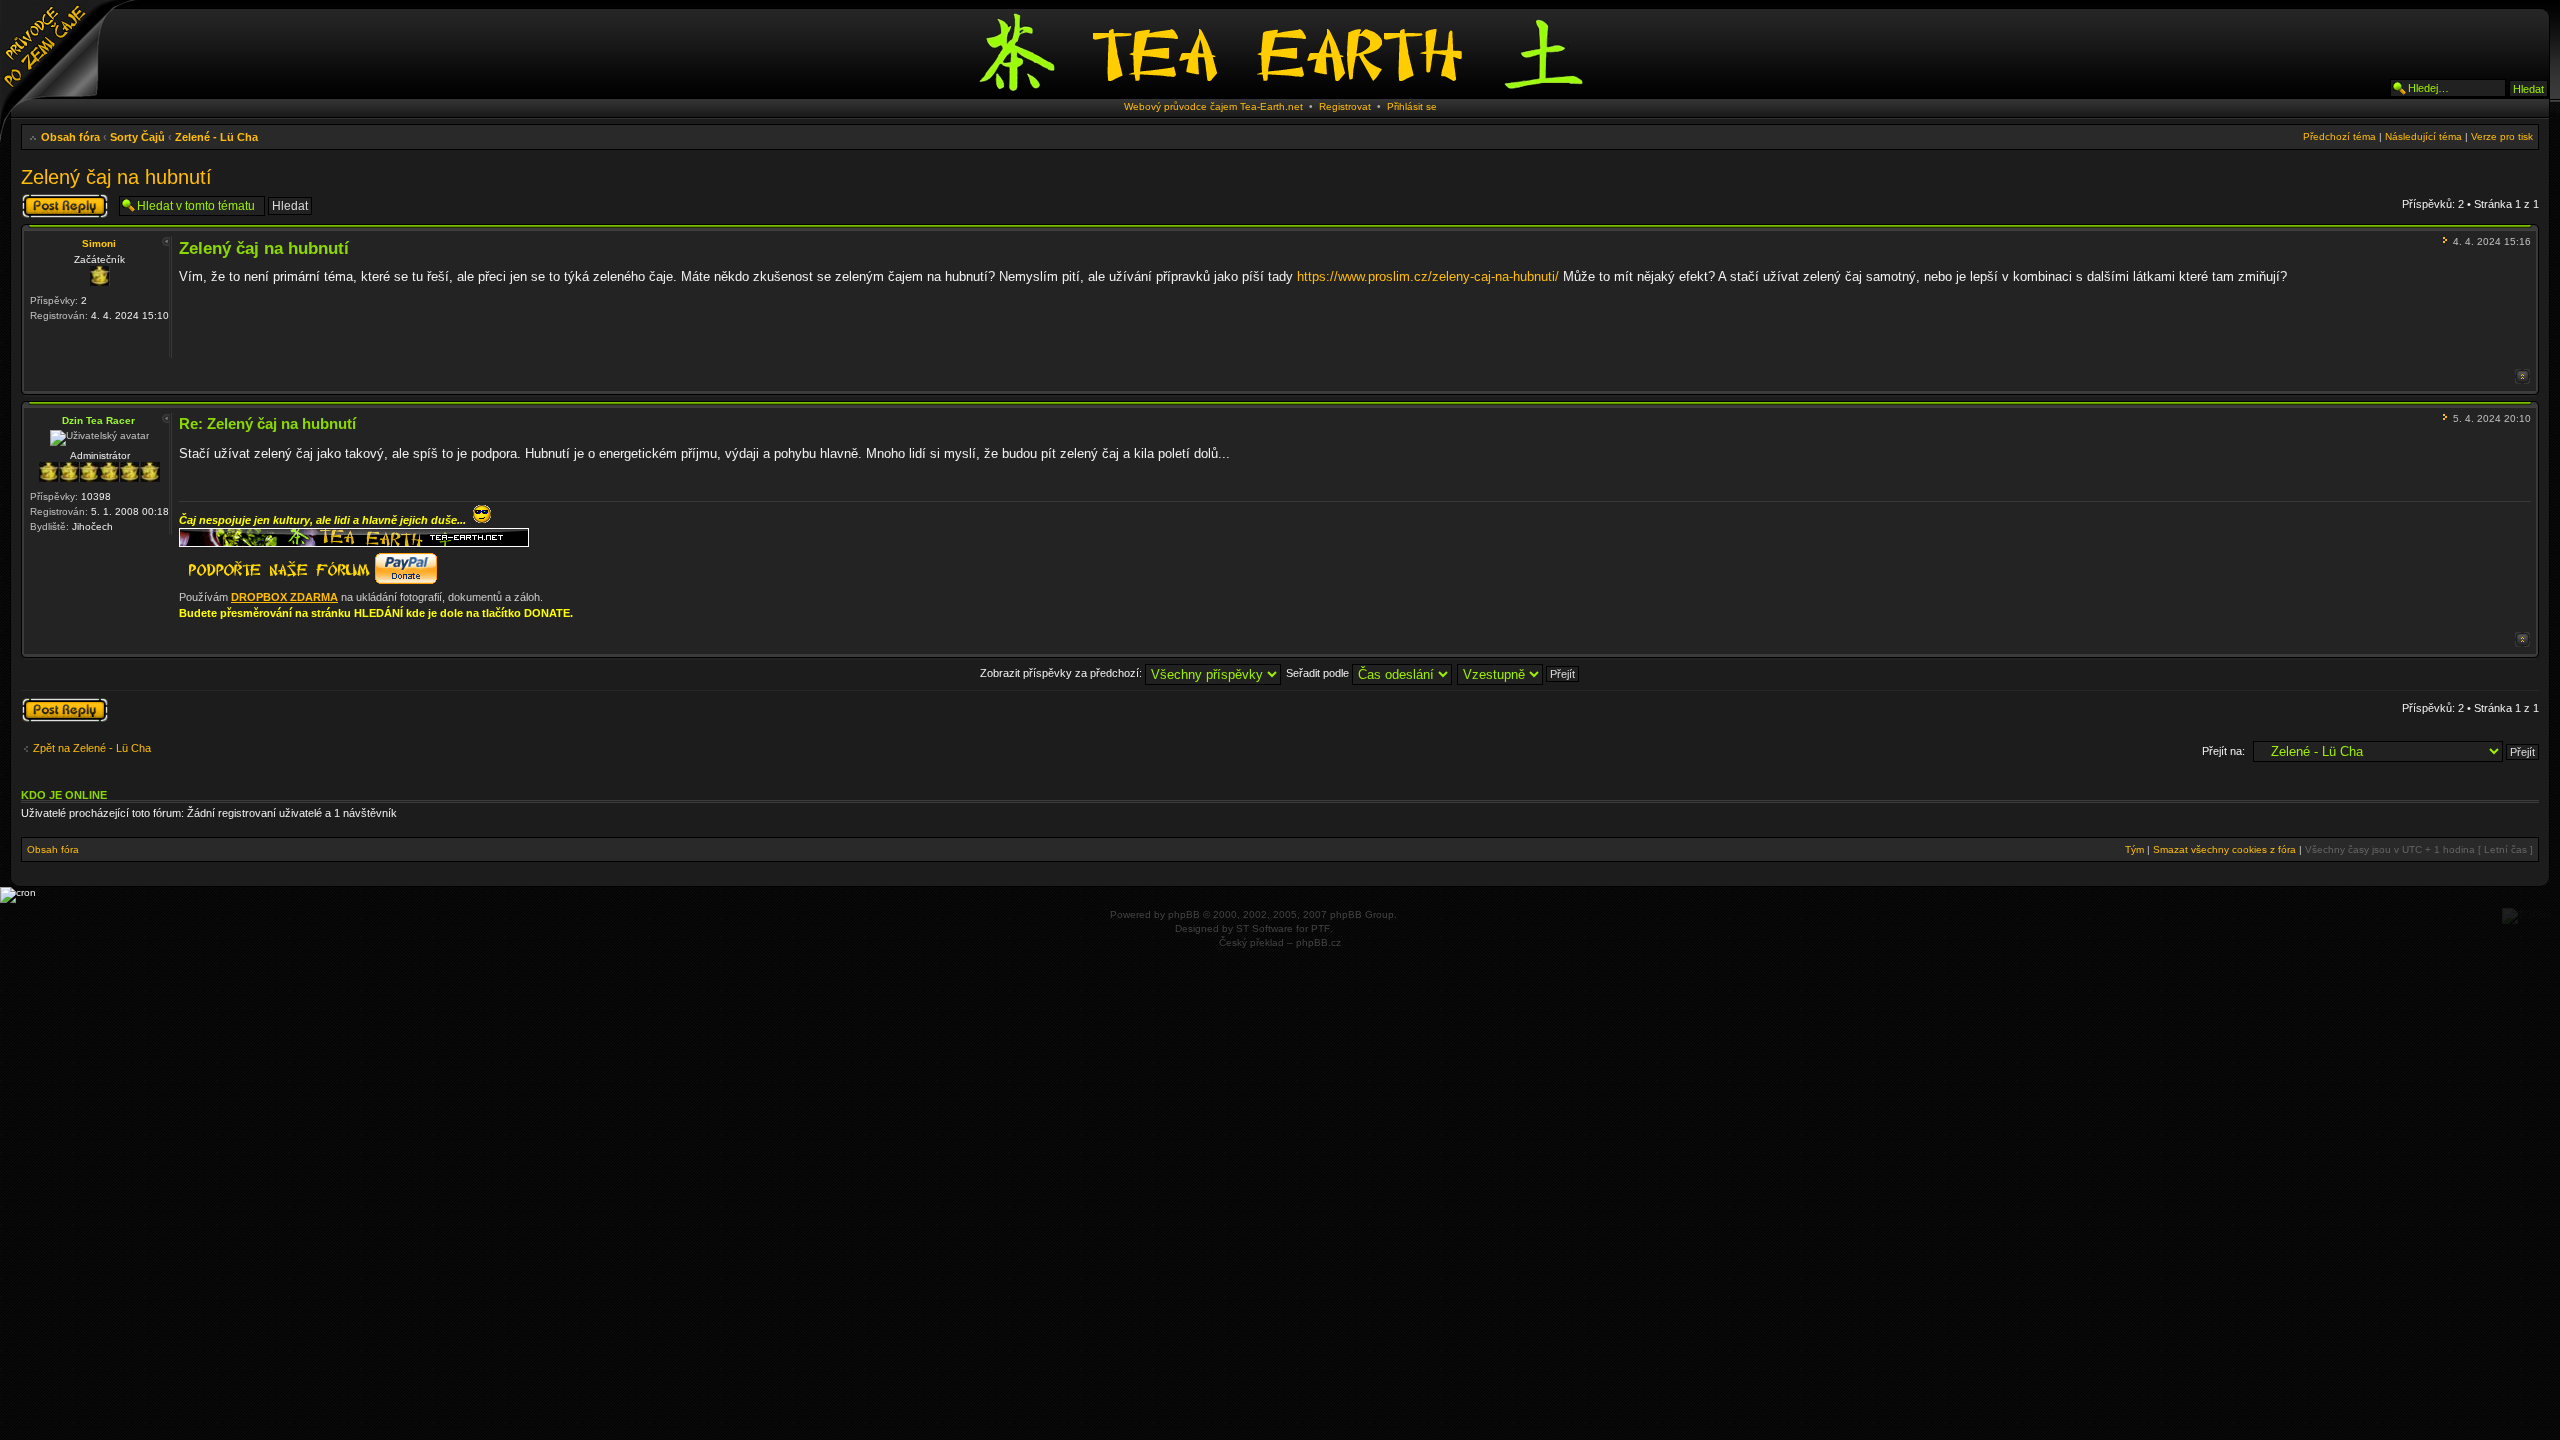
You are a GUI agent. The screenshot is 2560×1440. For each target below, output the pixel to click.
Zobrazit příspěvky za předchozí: (1062, 673)
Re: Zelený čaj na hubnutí (267, 423)
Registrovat (1345, 106)
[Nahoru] (2522, 376)
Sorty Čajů (137, 137)
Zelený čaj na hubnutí (116, 177)
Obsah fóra (70, 137)
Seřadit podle (1319, 673)
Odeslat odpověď (63, 199)
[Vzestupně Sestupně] (1519, 673)
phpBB (1184, 914)
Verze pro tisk (2502, 136)
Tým (2134, 849)
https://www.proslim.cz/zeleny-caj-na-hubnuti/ (1428, 276)
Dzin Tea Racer (98, 420)
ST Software (1264, 928)
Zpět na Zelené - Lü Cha (92, 748)
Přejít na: (2223, 751)
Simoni (99, 243)
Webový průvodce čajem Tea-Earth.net (1213, 106)
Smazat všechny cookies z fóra (2224, 849)
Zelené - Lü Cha (216, 137)
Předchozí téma (2339, 136)
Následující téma (2423, 136)
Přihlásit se (1412, 106)
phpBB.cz (1318, 942)
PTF (1320, 928)
